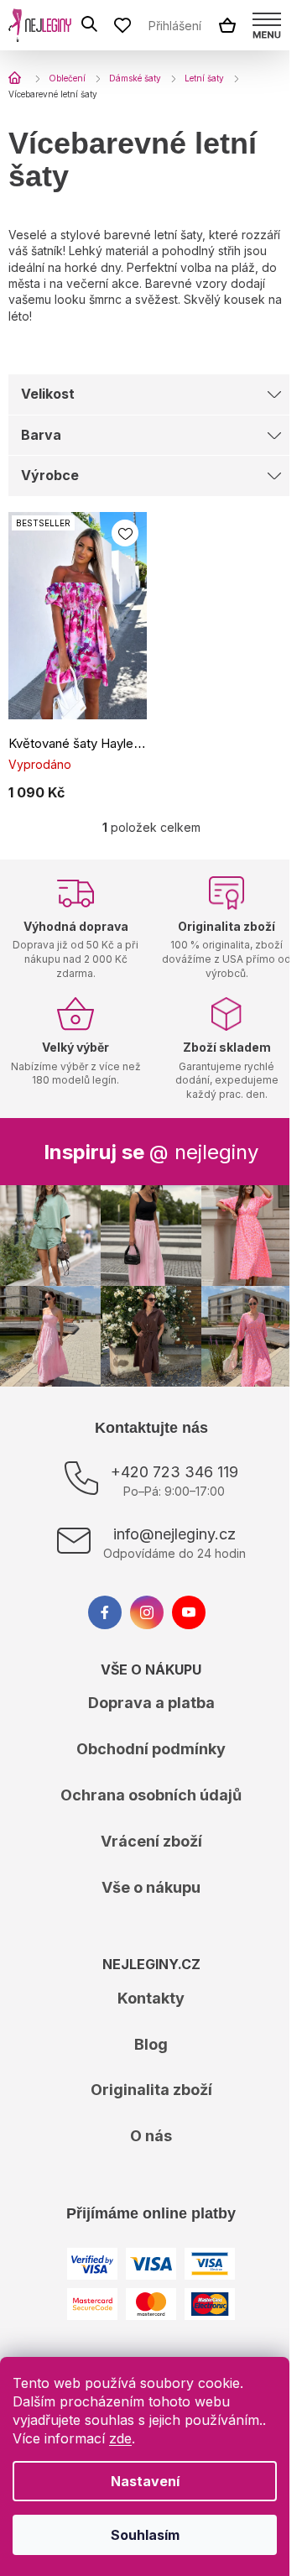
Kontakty (151, 1998)
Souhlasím (145, 2535)
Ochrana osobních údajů (151, 1795)
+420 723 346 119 (174, 1472)
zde (120, 2438)
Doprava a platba (151, 1703)
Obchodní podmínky (151, 1749)
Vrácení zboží (151, 1841)
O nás (151, 2136)
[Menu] (267, 25)
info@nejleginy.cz (174, 1534)
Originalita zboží (151, 2090)
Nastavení (145, 2481)
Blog (151, 2044)
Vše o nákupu (151, 1887)
